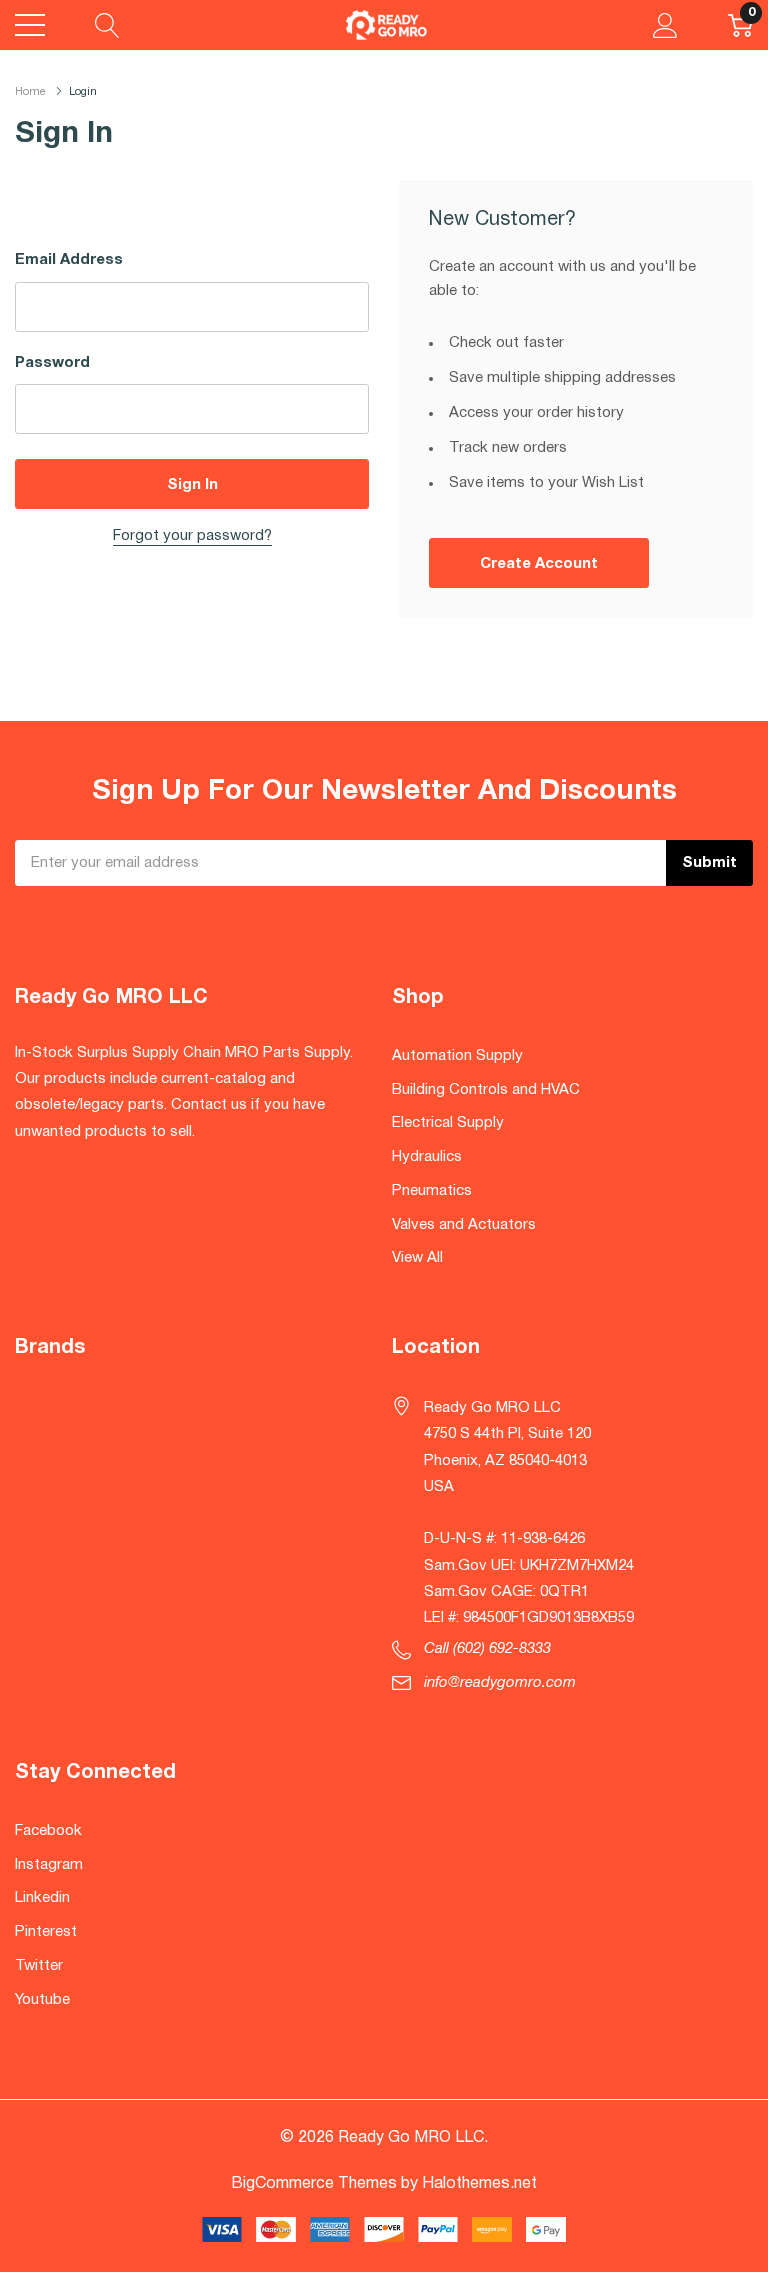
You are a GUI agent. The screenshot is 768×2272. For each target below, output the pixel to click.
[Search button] (107, 25)
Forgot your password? (192, 536)
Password (52, 363)
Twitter (39, 1966)
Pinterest (46, 1932)
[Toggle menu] (30, 25)
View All (417, 1258)
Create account (539, 564)
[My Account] (665, 25)
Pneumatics (432, 1191)
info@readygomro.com (500, 1683)
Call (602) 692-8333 (487, 1649)
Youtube (42, 2000)
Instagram (49, 1865)
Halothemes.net (479, 2184)
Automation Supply (457, 1056)
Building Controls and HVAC (486, 1090)
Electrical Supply (448, 1123)
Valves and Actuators (464, 1225)
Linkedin (42, 1898)
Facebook (48, 1831)
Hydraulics (427, 1157)
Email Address (69, 260)
